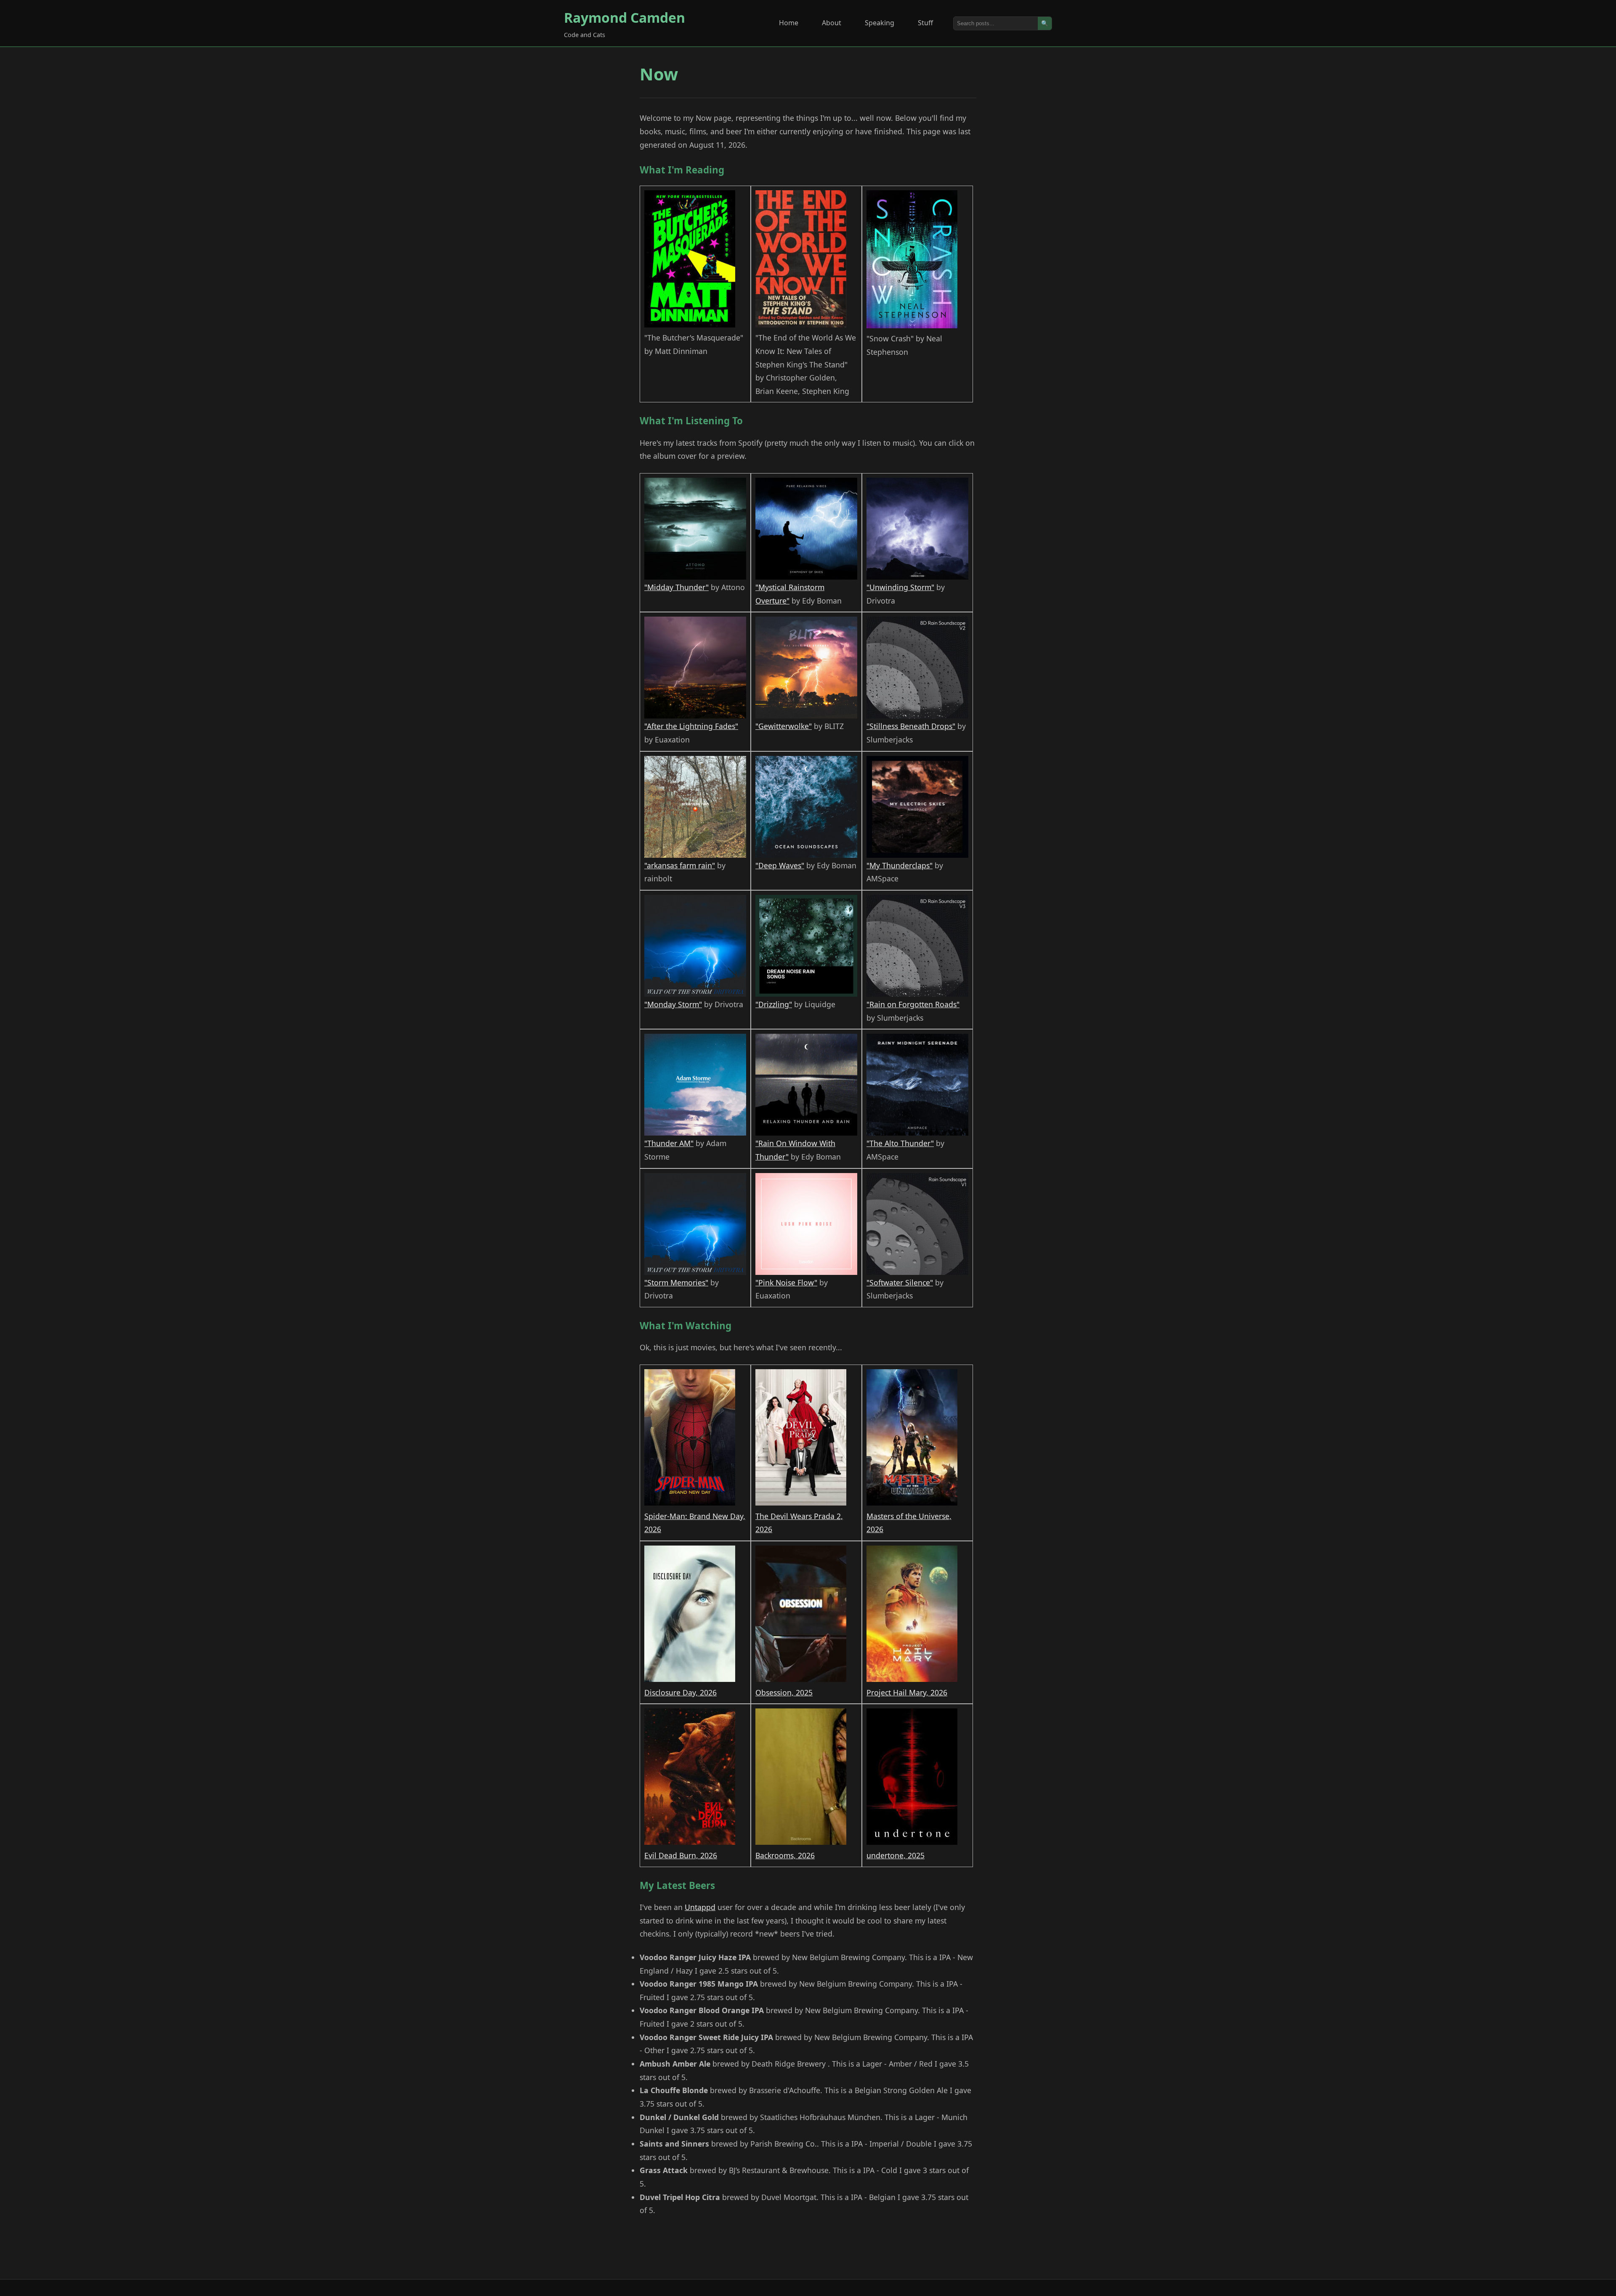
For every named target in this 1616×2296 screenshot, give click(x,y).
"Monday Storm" (673, 1004)
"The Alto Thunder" (900, 1143)
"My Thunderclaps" (900, 865)
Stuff (925, 23)
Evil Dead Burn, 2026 (681, 1855)
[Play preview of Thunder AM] (695, 1085)
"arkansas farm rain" (680, 865)
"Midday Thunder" (676, 587)
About (832, 23)
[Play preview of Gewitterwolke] (806, 668)
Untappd (700, 1907)
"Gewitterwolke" (784, 726)
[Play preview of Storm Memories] (695, 1225)
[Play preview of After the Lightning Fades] (695, 668)
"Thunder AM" (669, 1143)
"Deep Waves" (780, 865)
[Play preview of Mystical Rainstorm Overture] (806, 529)
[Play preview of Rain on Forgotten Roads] (917, 946)
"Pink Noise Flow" (786, 1282)
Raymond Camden (625, 17)
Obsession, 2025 (784, 1692)
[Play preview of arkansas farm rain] (695, 807)
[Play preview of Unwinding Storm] (917, 529)
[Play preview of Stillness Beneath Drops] (917, 668)
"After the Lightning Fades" (691, 726)
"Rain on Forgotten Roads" (913, 1004)
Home (789, 23)
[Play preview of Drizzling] (806, 946)
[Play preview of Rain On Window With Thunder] (806, 1085)
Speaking (880, 23)
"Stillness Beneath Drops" (911, 726)
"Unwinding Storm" (900, 587)
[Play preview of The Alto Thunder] (917, 1085)
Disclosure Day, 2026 (680, 1692)
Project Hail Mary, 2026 (907, 1692)
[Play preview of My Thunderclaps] (917, 807)
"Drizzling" (774, 1004)
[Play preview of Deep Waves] (806, 807)
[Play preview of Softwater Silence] (917, 1225)
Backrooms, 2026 (785, 1855)
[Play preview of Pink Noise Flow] (806, 1225)
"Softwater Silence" (900, 1282)
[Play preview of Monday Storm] (695, 946)
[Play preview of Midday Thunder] (695, 529)
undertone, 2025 (896, 1855)
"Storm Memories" (676, 1282)
